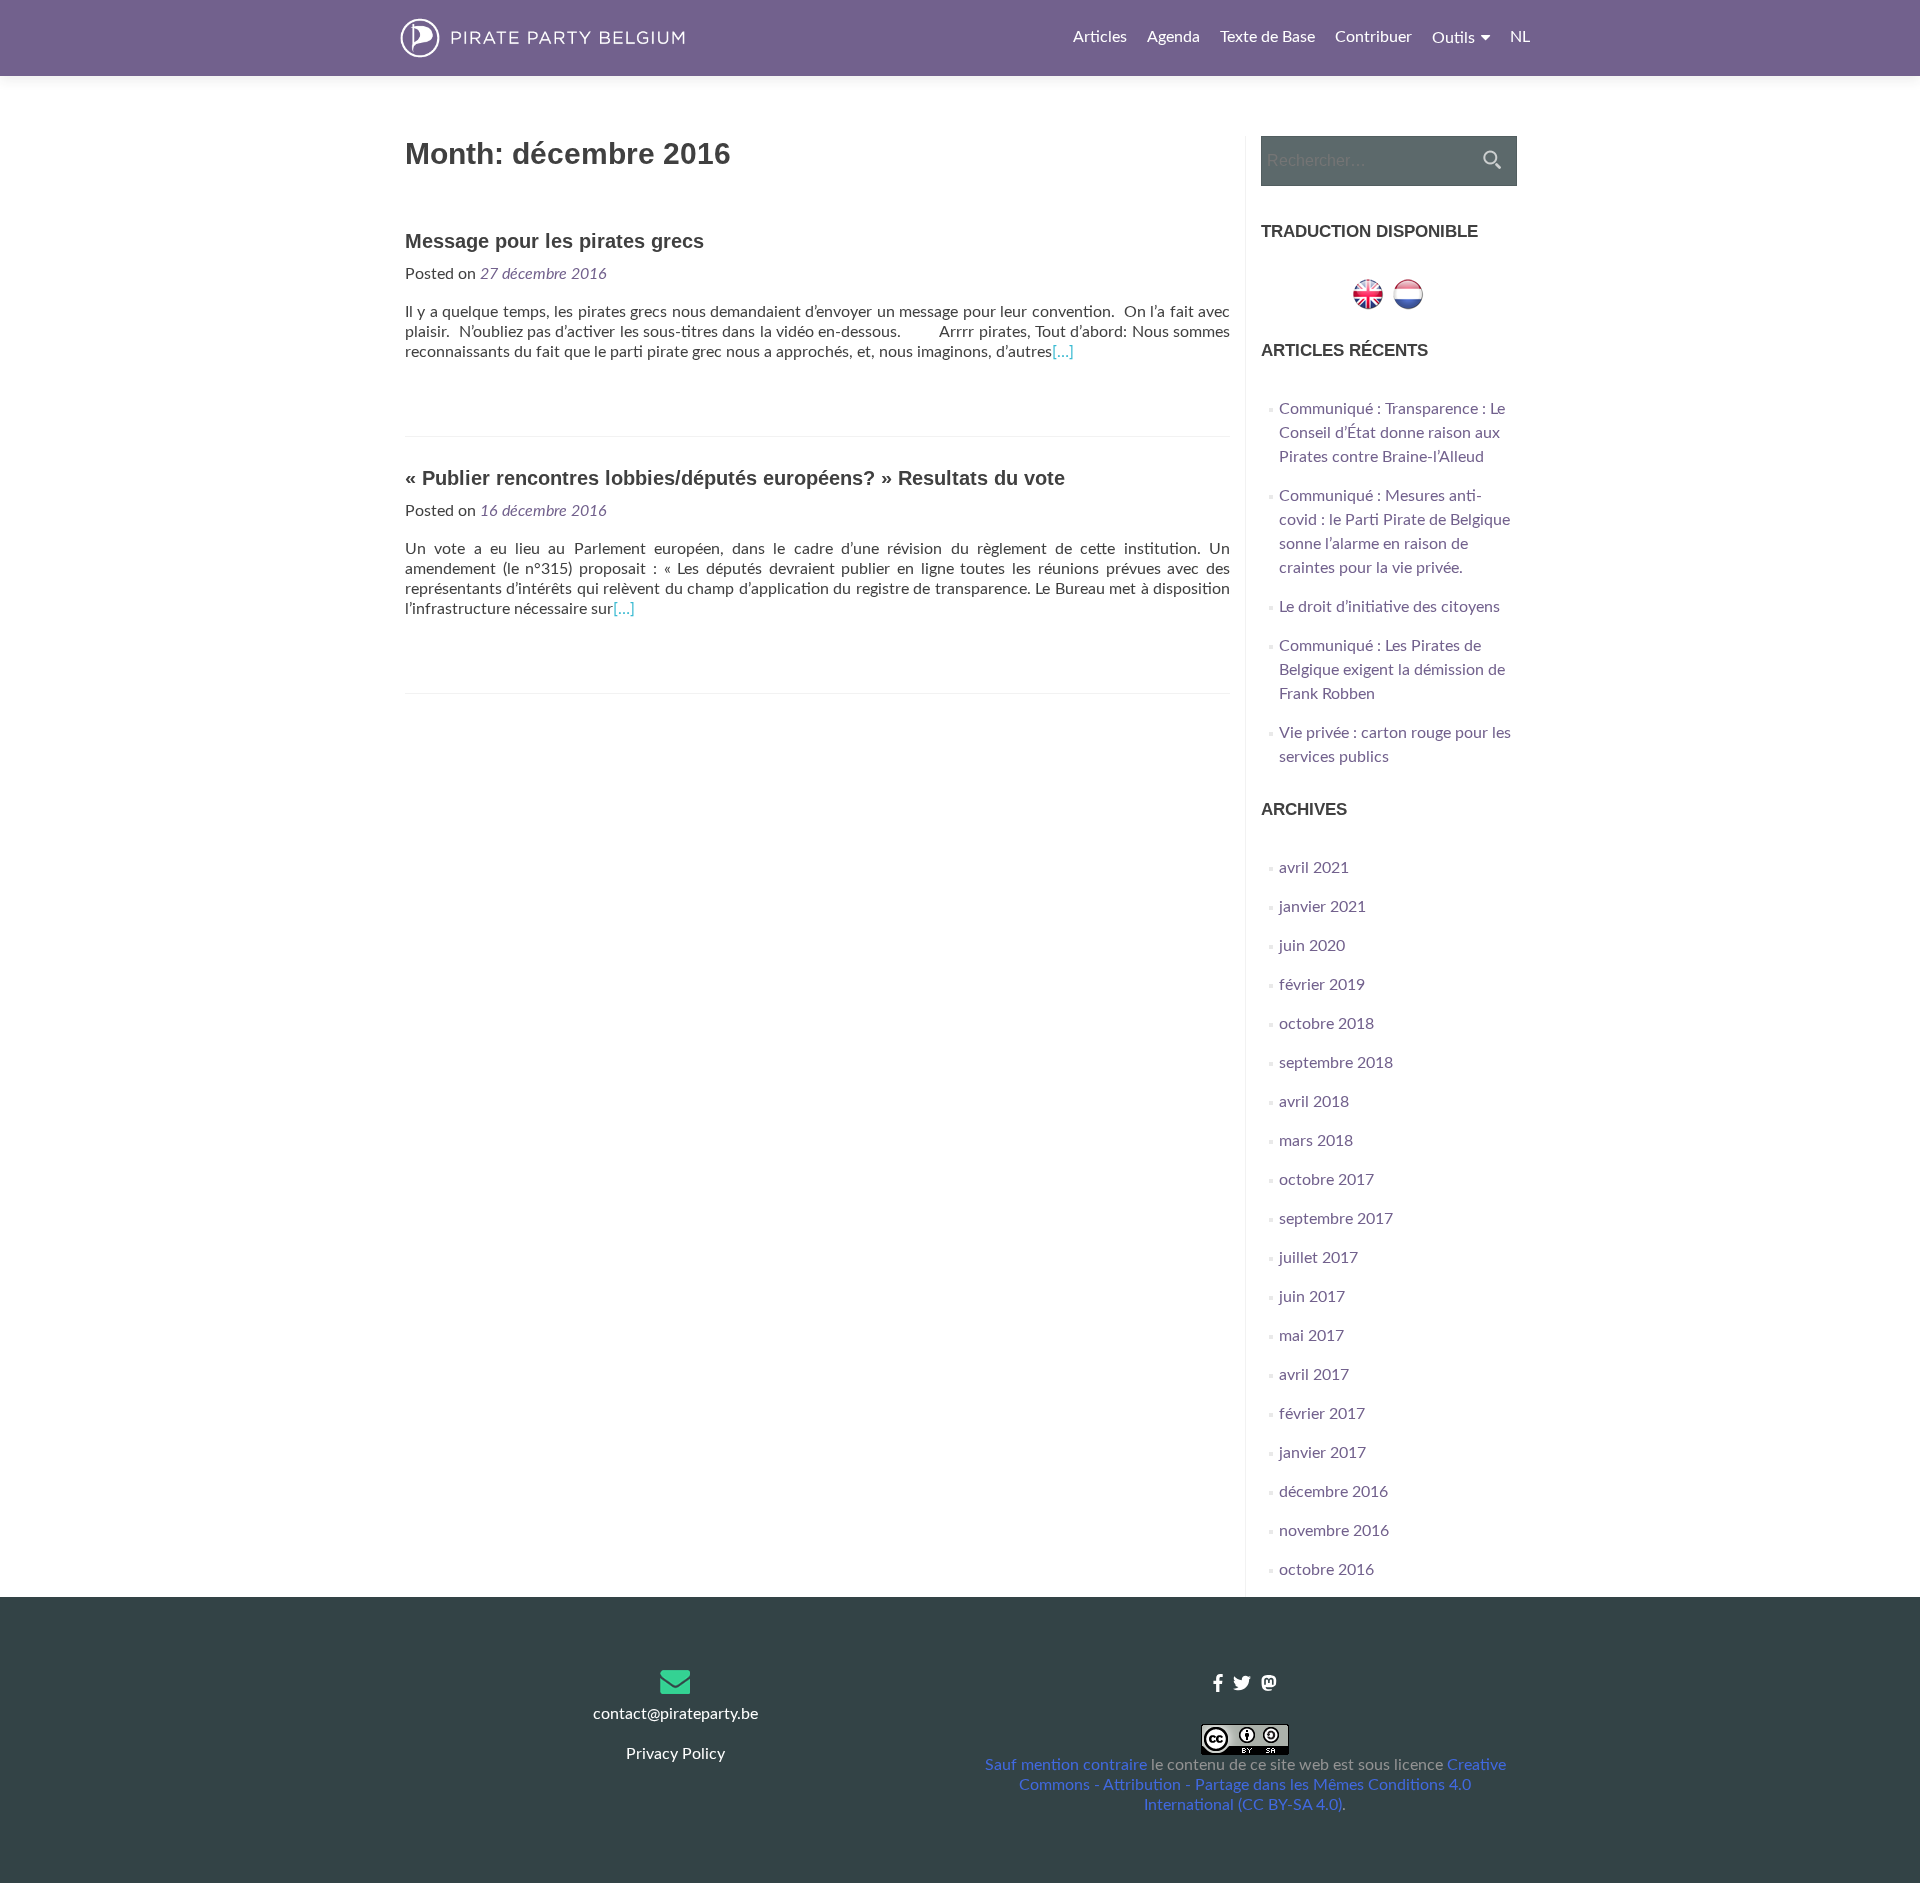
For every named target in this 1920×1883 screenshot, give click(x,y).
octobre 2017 (1326, 1180)
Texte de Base (1267, 37)
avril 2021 (1314, 868)
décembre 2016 (1333, 1492)
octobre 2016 (1326, 1570)
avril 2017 (1314, 1375)
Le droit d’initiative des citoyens (1389, 607)
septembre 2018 (1336, 1063)
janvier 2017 (1322, 1453)
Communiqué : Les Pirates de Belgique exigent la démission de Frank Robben (1392, 670)
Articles (1100, 37)
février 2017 (1322, 1414)
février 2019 (1322, 985)
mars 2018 (1316, 1141)
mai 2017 (1311, 1336)
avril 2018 (1314, 1102)
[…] (1063, 352)
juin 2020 (1312, 946)
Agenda (1173, 37)
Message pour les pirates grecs (554, 241)
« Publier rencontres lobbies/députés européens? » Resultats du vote (735, 478)
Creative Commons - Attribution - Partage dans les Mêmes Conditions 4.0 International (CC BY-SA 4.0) (1262, 1785)
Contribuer (1373, 37)
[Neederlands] (1408, 293)
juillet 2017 (1318, 1258)
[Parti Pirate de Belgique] (576, 38)
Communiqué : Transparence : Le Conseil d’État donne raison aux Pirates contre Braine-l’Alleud (1392, 433)
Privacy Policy (675, 1754)
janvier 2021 (1322, 907)
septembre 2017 (1336, 1219)
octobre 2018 (1326, 1024)
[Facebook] (1218, 1685)
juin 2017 (1312, 1297)
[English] (1368, 293)
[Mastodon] (1269, 1685)
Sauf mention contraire (1066, 1765)
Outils (1453, 38)
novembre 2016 (1334, 1531)
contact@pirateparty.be (675, 1714)
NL (1520, 37)
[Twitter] (1242, 1685)
